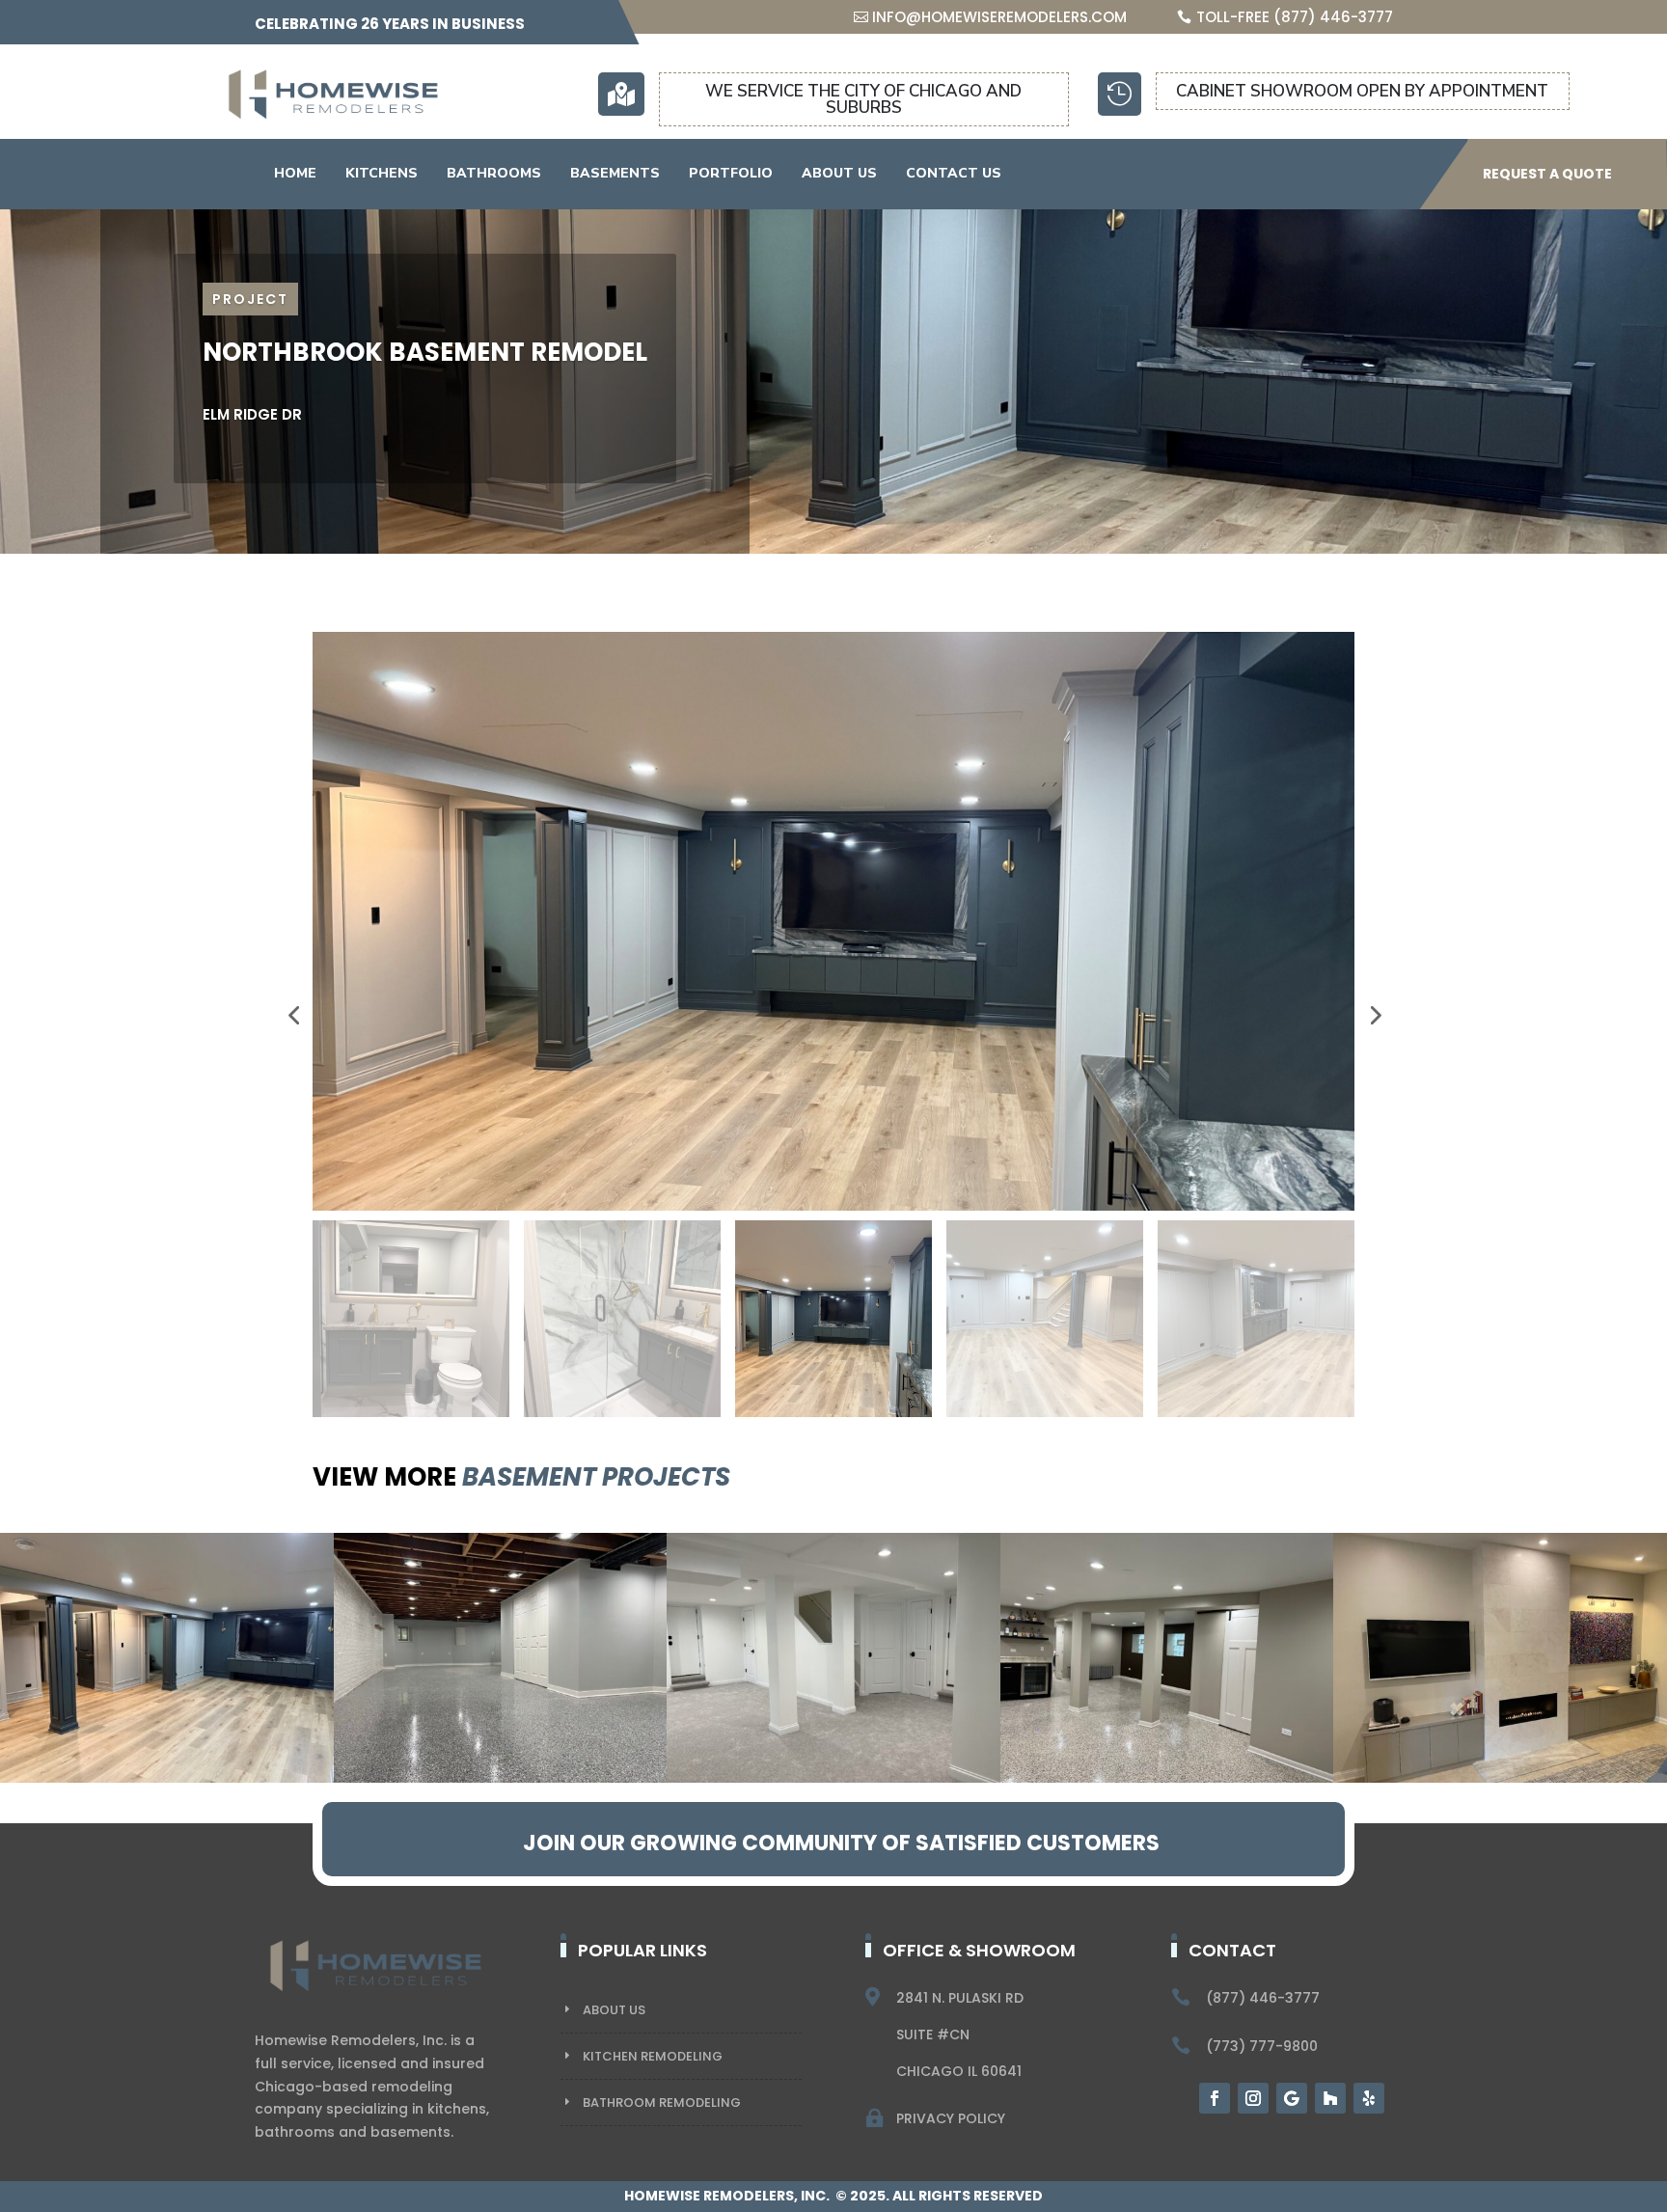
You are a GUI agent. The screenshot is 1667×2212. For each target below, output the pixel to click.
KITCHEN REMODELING (653, 2056)
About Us (839, 173)
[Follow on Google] (1292, 2098)
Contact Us (954, 173)
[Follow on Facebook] (1215, 2098)
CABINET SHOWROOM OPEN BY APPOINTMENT (1362, 91)
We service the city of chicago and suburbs (863, 99)
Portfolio (731, 173)
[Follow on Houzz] (1330, 2098)
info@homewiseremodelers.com (999, 17)
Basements (615, 173)
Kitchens (382, 173)
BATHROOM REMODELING (662, 2103)
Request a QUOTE (1547, 174)
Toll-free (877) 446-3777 (1295, 17)
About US (614, 2010)
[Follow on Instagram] (1253, 2098)
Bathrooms (494, 173)
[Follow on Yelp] (1369, 2098)
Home (295, 173)
